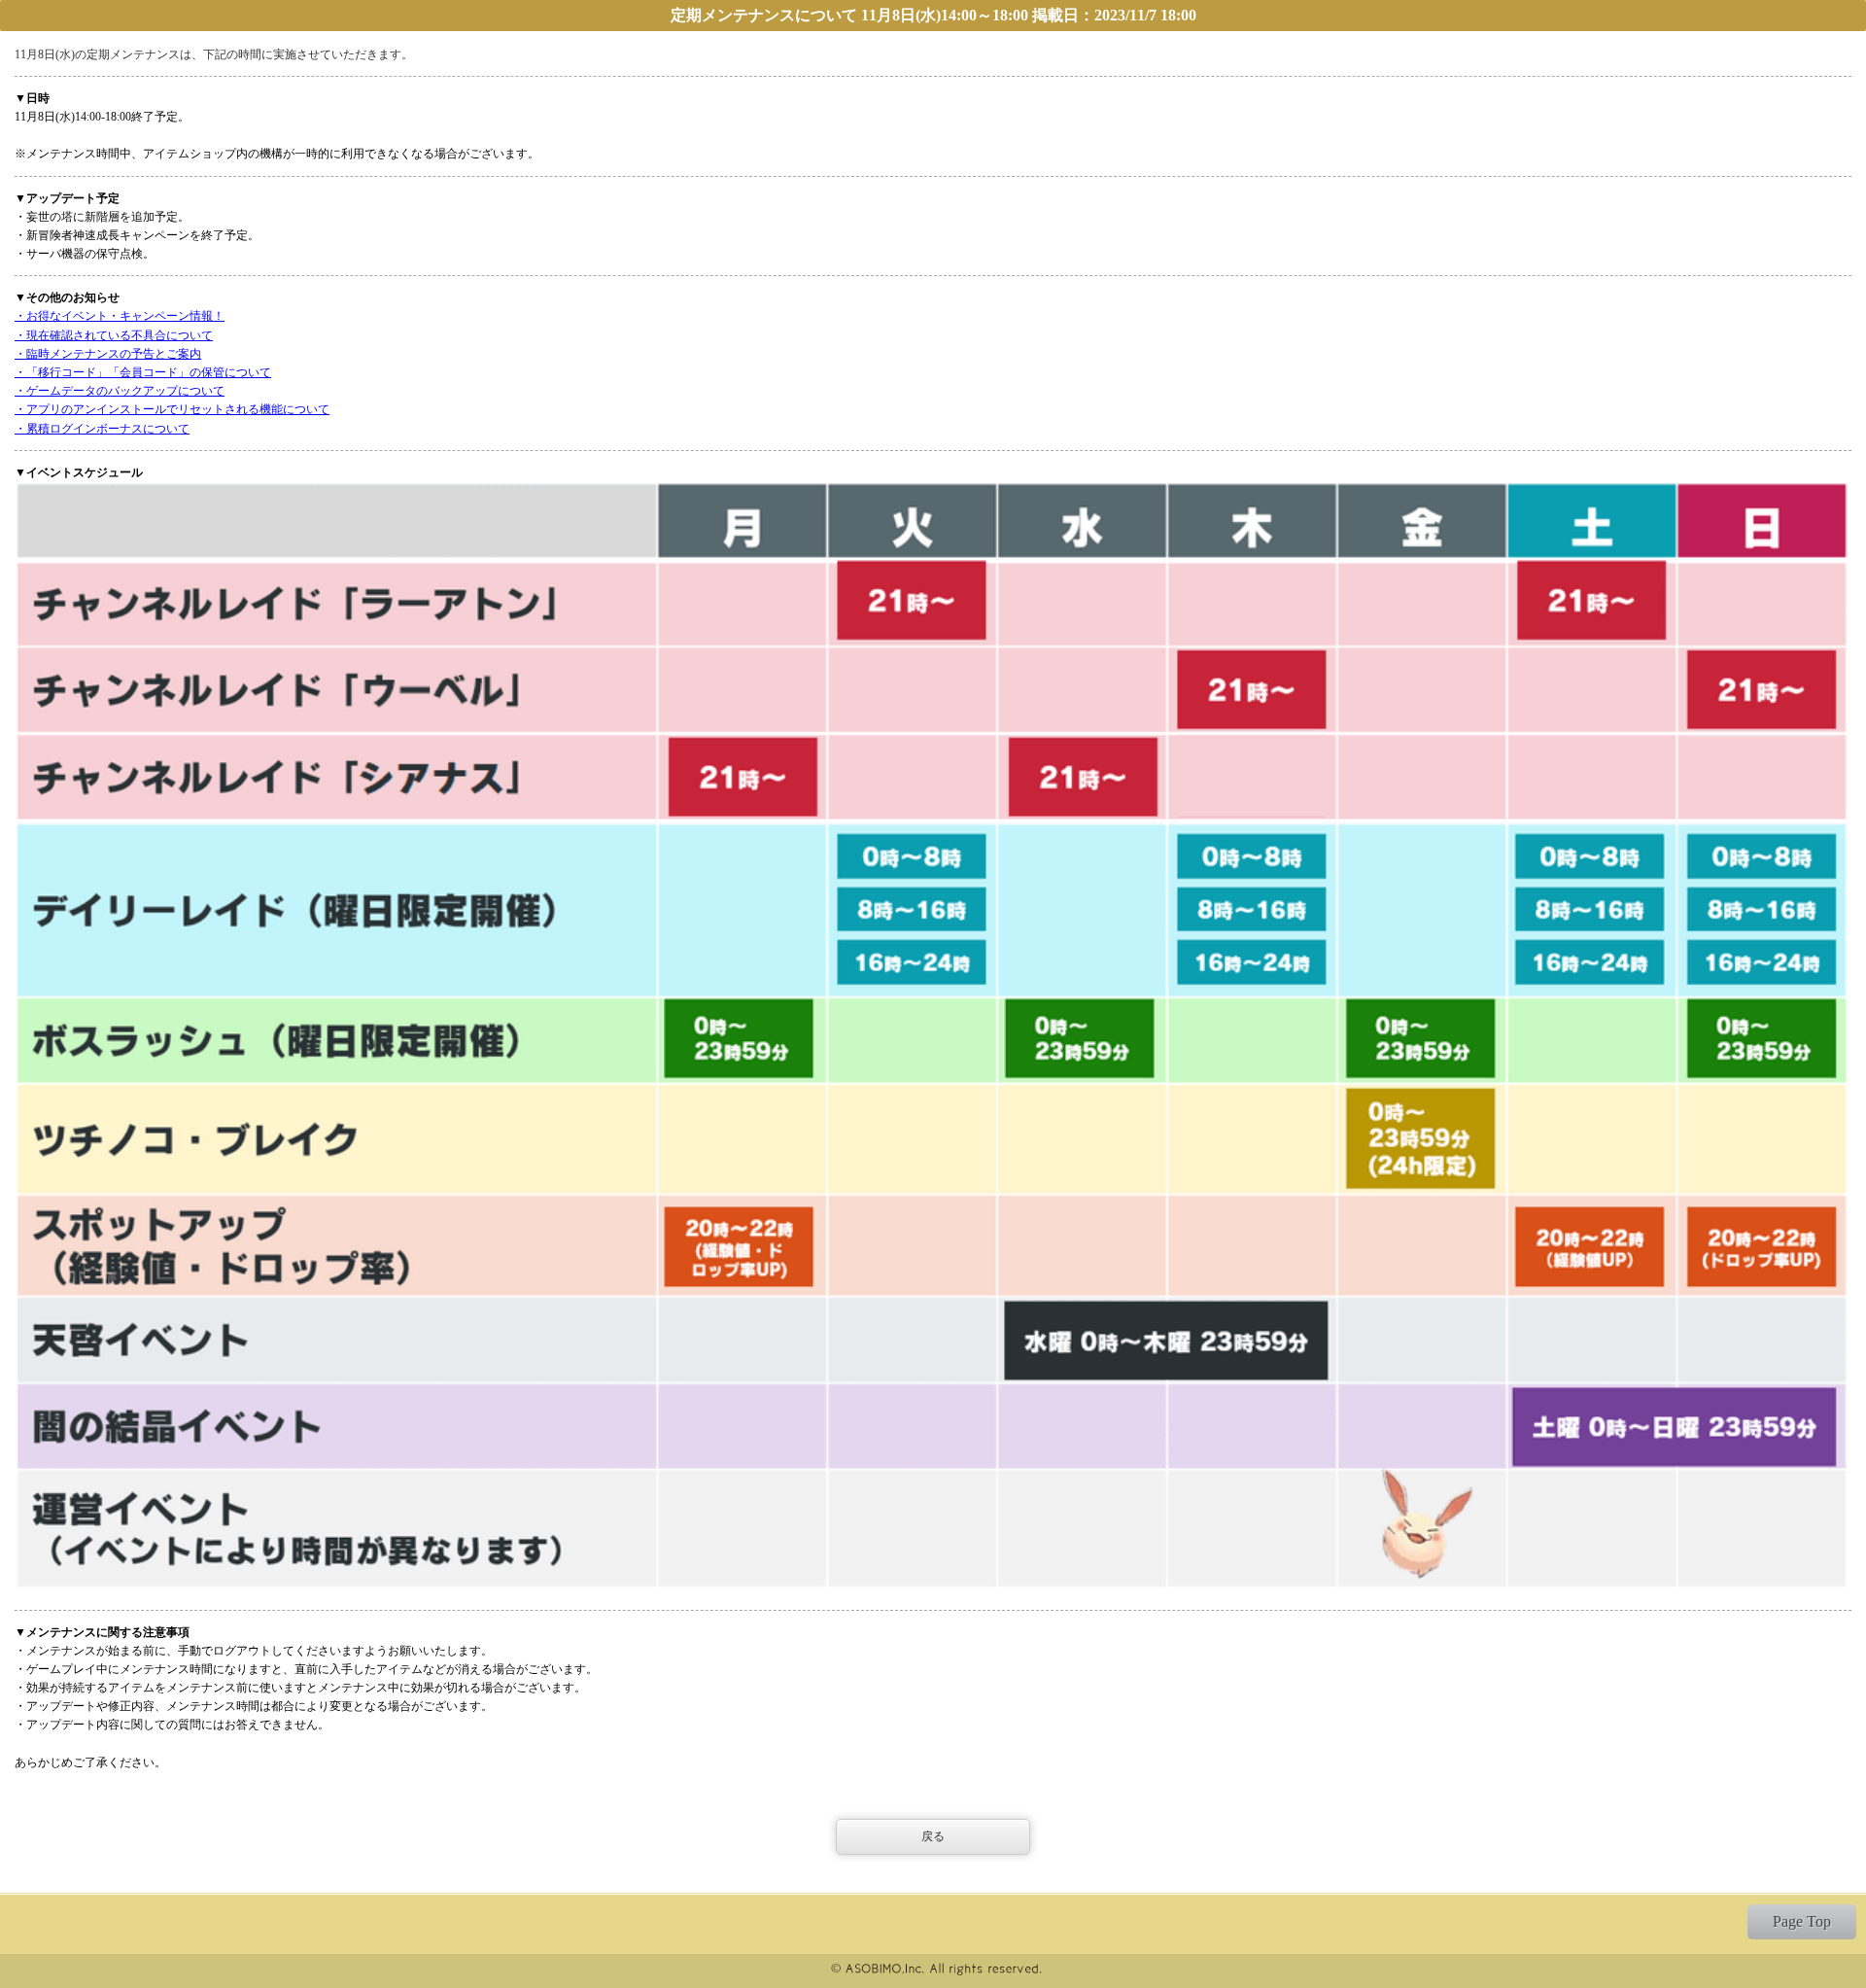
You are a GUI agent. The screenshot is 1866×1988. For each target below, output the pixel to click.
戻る (933, 1836)
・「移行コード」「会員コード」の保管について (143, 372)
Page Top (1802, 1921)
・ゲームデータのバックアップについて (120, 391)
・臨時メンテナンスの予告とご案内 (108, 354)
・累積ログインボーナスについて (102, 429)
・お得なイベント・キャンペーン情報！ (120, 316)
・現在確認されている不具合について (114, 335)
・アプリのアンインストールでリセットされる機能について (172, 409)
